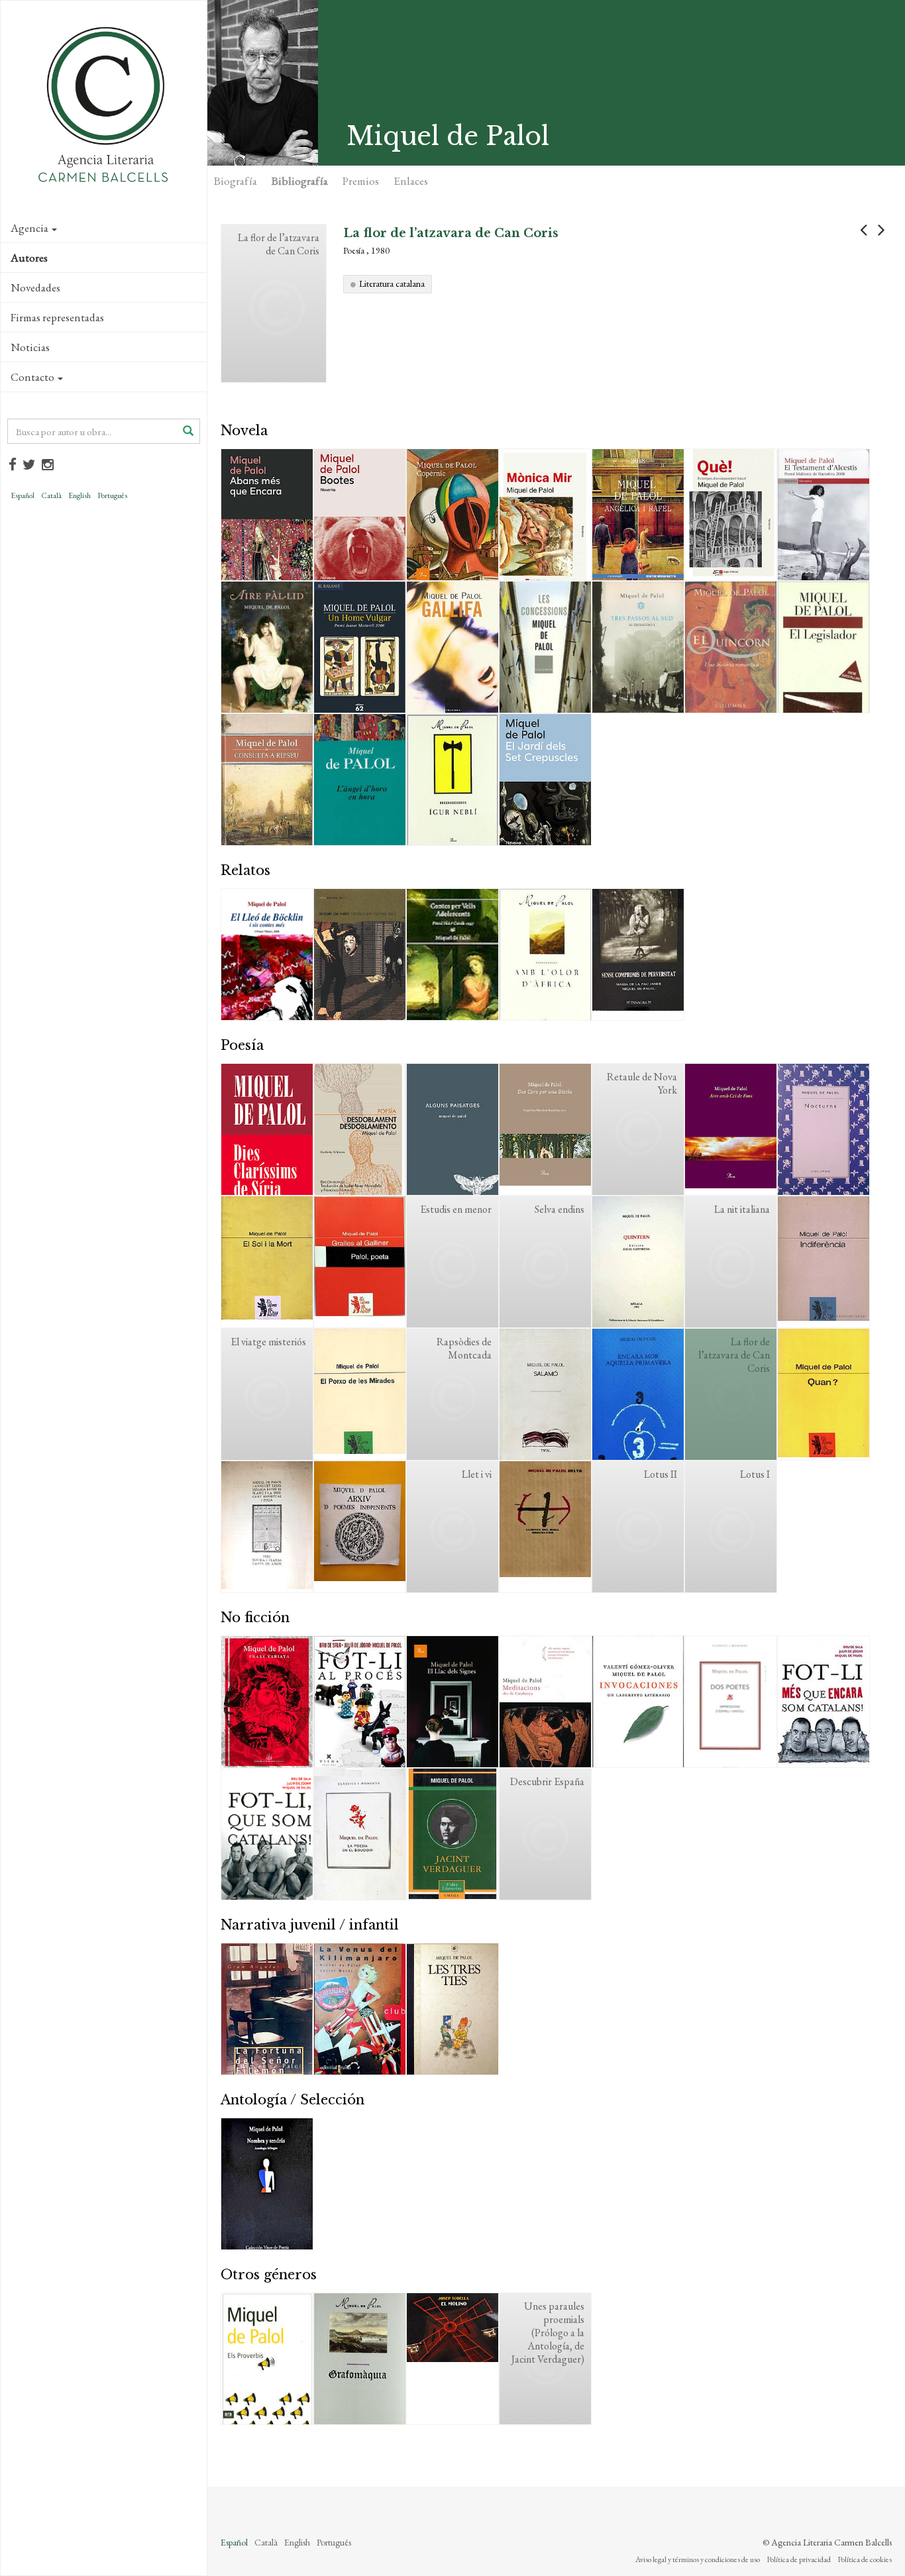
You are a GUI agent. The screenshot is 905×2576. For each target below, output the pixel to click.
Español (23, 495)
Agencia (29, 228)
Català (51, 495)
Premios (361, 181)
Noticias (30, 347)
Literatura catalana (392, 283)
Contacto (32, 377)
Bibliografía (300, 181)
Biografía (236, 181)
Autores (29, 258)
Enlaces (411, 181)
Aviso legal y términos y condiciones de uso (698, 2559)
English (80, 495)
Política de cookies (865, 2559)
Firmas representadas (57, 317)
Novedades (35, 287)
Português (112, 495)
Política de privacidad (799, 2559)
